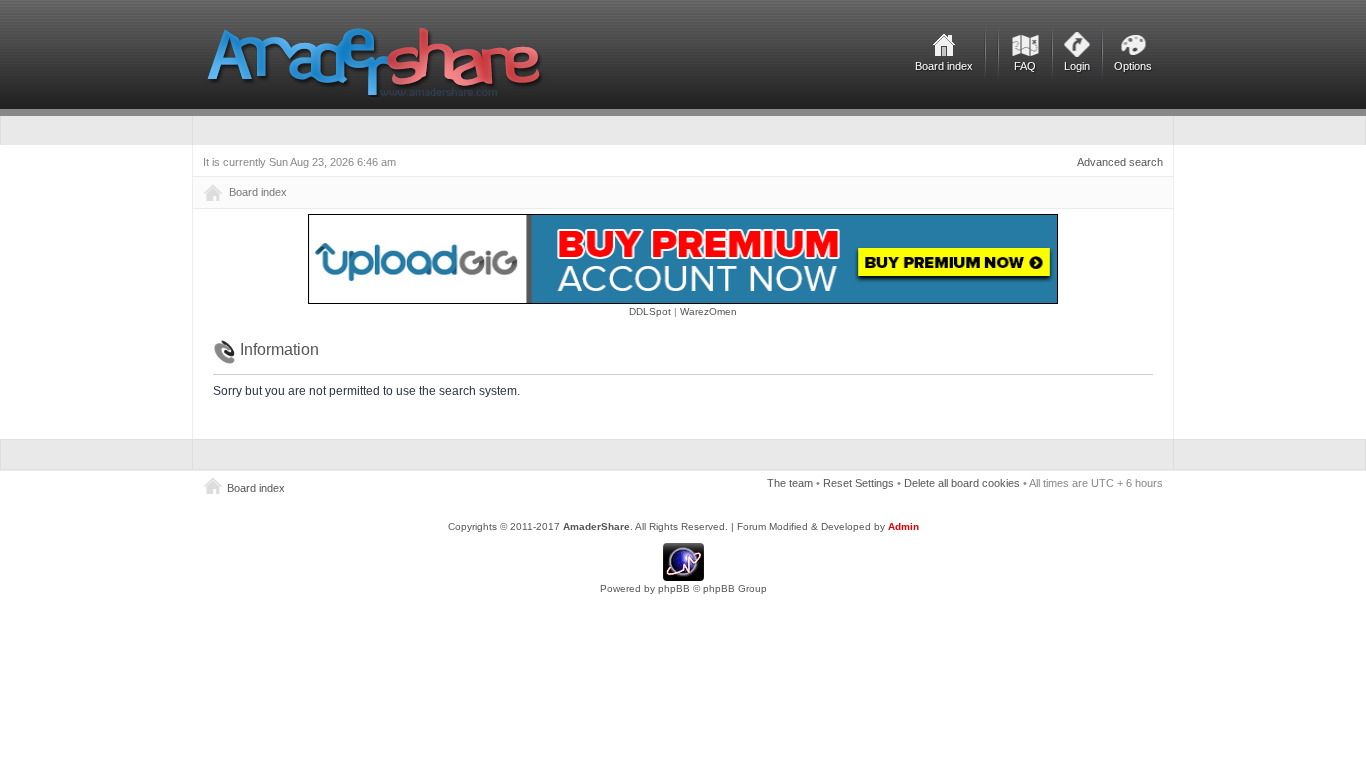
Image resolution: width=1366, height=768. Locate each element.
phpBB (674, 588)
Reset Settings (858, 483)
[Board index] (375, 62)
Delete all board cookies (962, 483)
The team (790, 483)
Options (1133, 66)
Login (1077, 66)
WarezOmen (708, 311)
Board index (944, 66)
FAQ (1025, 66)
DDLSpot (650, 311)
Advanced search (1120, 162)
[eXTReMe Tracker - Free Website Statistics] (683, 577)
